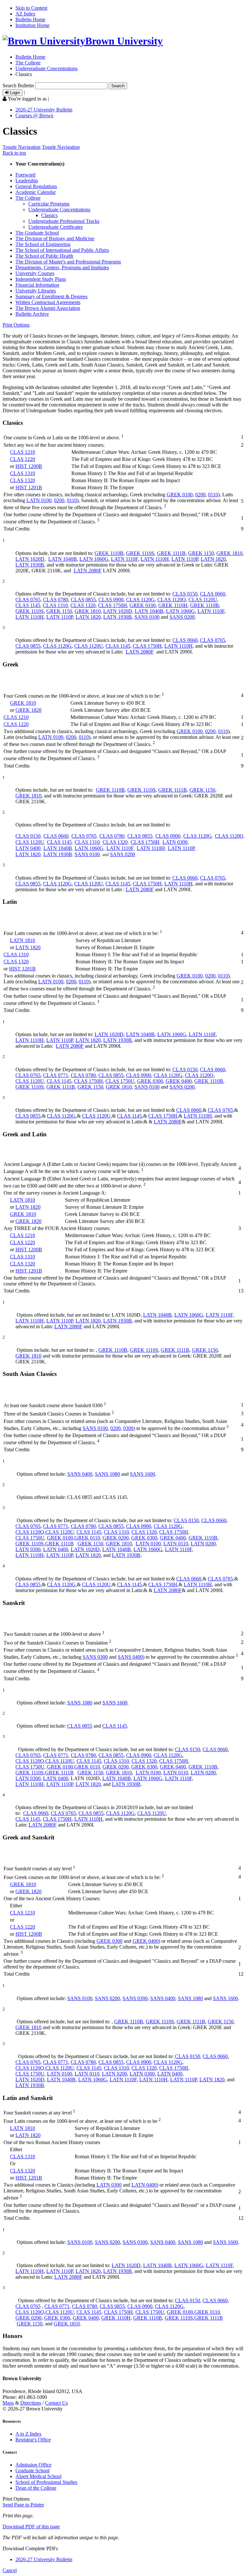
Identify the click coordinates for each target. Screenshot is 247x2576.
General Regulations (36, 186)
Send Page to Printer (23, 2505)
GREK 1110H (173, 605)
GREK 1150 (201, 553)
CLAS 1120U (203, 600)
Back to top (14, 153)
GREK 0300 (150, 1081)
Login (14, 93)
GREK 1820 (28, 710)
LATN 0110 (176, 1544)
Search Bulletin (18, 86)
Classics (49, 215)
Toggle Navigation (22, 147)
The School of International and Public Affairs (62, 250)
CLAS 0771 (56, 1075)
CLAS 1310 (23, 473)
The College (28, 63)
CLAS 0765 (28, 600)
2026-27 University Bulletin (44, 110)
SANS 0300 (95, 1657)
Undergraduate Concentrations (46, 68)
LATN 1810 (23, 940)
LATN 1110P (185, 559)
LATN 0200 (203, 1544)
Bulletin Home (30, 19)
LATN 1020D (30, 559)
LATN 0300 (175, 842)
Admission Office (33, 2465)
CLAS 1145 (28, 605)
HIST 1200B (29, 466)
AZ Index (25, 14)
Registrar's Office (33, 2440)
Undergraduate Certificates (55, 227)
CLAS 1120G (140, 600)
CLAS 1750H (113, 605)
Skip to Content (31, 8)
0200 (200, 495)
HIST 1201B (29, 487)
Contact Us (56, 2403)
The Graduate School (37, 233)
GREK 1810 (229, 553)
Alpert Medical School (38, 2476)
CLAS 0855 (83, 600)
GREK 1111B (171, 553)
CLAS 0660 (213, 594)
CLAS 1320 (23, 480)
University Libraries (36, 291)
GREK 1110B (109, 553)
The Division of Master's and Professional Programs (68, 262)
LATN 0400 (28, 848)
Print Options (16, 325)
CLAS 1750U (120, 1081)
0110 (213, 495)
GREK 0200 (116, 1538)
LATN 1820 (213, 559)
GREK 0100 (180, 495)
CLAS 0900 (111, 600)
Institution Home (32, 25)
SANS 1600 (142, 1474)
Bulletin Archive (32, 314)
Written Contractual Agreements (48, 302)
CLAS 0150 (185, 594)
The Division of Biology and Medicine (55, 239)
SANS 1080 (107, 1474)
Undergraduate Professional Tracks (64, 221)
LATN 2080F (88, 571)
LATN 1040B (63, 559)
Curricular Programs (49, 204)
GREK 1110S (140, 553)
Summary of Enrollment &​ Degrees (51, 296)
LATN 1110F (124, 559)
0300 (128, 1428)
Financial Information (37, 285)
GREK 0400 (179, 1081)
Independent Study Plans (41, 279)
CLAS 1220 (23, 459)
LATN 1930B (30, 565)
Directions (31, 2403)
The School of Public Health (44, 256)
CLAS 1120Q (172, 600)
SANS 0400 (80, 1474)
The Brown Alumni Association (48, 308)
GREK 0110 (87, 1538)
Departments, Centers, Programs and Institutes (62, 267)
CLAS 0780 (56, 600)
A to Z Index (28, 2434)
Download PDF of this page (31, 2527)
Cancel (10, 2570)
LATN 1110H (155, 559)
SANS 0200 (182, 617)
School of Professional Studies (46, 2482)
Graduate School (32, 2471)
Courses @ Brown (34, 115)
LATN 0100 (39, 500)
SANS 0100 (147, 617)
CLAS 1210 (23, 452)
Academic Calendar (36, 192)
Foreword (25, 175)
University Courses (35, 273)
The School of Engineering (43, 244)
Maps (8, 2403)
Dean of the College (36, 2488)
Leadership (27, 181)
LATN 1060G (94, 559)
